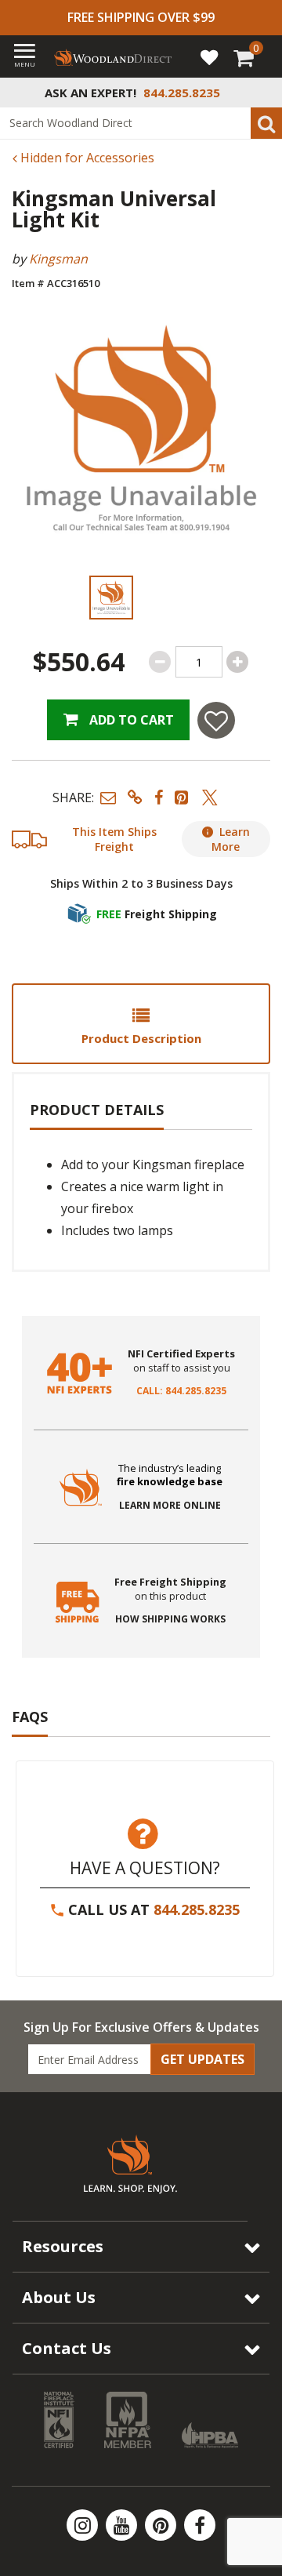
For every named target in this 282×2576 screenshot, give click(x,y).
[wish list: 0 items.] (209, 56)
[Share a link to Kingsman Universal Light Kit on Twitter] (210, 797)
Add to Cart (130, 720)
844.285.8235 (197, 1909)
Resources (63, 2246)
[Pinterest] (162, 2525)
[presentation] (111, 598)
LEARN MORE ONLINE (170, 1506)
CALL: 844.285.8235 (181, 1391)
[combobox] (141, 123)
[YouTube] (123, 2525)
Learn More (231, 839)
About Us (59, 2297)
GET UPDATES (202, 2059)
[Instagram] (84, 2525)
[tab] (141, 1024)
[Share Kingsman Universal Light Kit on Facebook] (159, 797)
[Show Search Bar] (262, 93)
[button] (108, 797)
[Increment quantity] (237, 662)
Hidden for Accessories (86, 158)
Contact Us (67, 2348)
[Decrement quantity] (160, 662)
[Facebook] (200, 2525)
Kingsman (58, 259)
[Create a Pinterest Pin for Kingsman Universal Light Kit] (183, 797)
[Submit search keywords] (266, 123)
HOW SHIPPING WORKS (170, 1619)
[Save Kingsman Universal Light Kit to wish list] (216, 720)
